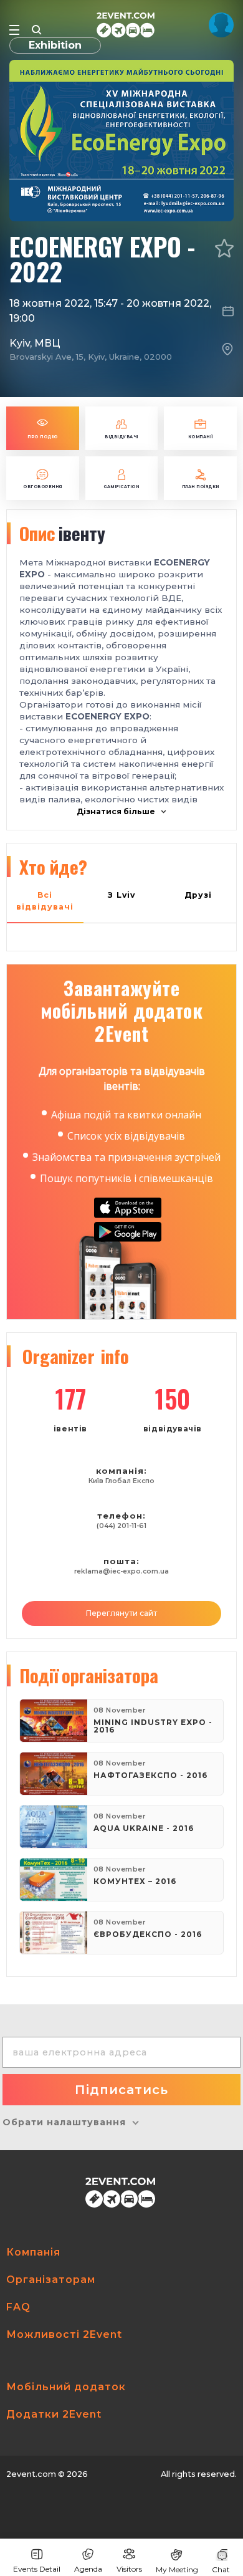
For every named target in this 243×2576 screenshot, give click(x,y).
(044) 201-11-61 (121, 1526)
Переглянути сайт (121, 1613)
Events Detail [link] (37, 2569)
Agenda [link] (88, 2569)
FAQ (18, 2307)
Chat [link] (221, 2569)
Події (89, 1675)
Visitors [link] (129, 2569)
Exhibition (55, 45)
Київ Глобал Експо (121, 1481)
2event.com (31, 2474)
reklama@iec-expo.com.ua (121, 1571)
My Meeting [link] (177, 2569)
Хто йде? (53, 867)
